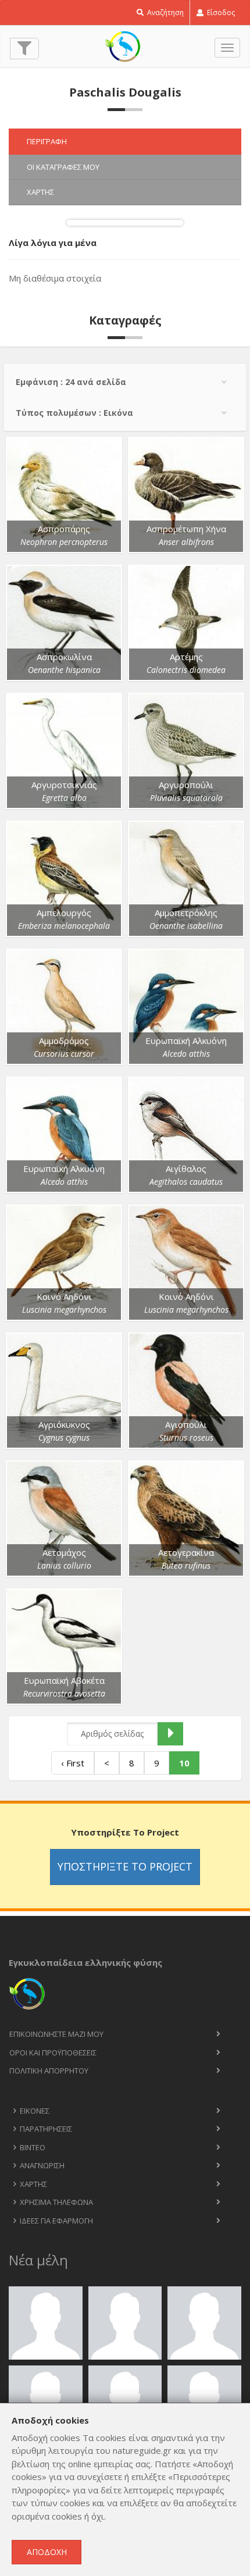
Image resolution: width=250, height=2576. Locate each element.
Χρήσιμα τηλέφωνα (56, 2202)
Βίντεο (33, 2147)
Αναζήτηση (165, 13)
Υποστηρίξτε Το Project (125, 1866)
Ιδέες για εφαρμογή (56, 2221)
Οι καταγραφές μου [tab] (63, 167)
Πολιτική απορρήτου (49, 2071)
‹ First (73, 1763)
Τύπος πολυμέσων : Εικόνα (74, 413)
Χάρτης (33, 2184)
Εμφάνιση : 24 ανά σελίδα (71, 382)
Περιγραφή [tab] (47, 141)
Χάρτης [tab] (40, 192)
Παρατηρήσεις (46, 2129)
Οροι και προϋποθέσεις (53, 2053)
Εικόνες (35, 2111)
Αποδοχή (47, 2552)
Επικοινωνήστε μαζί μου (56, 2034)
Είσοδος (220, 13)
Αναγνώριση (42, 2165)
